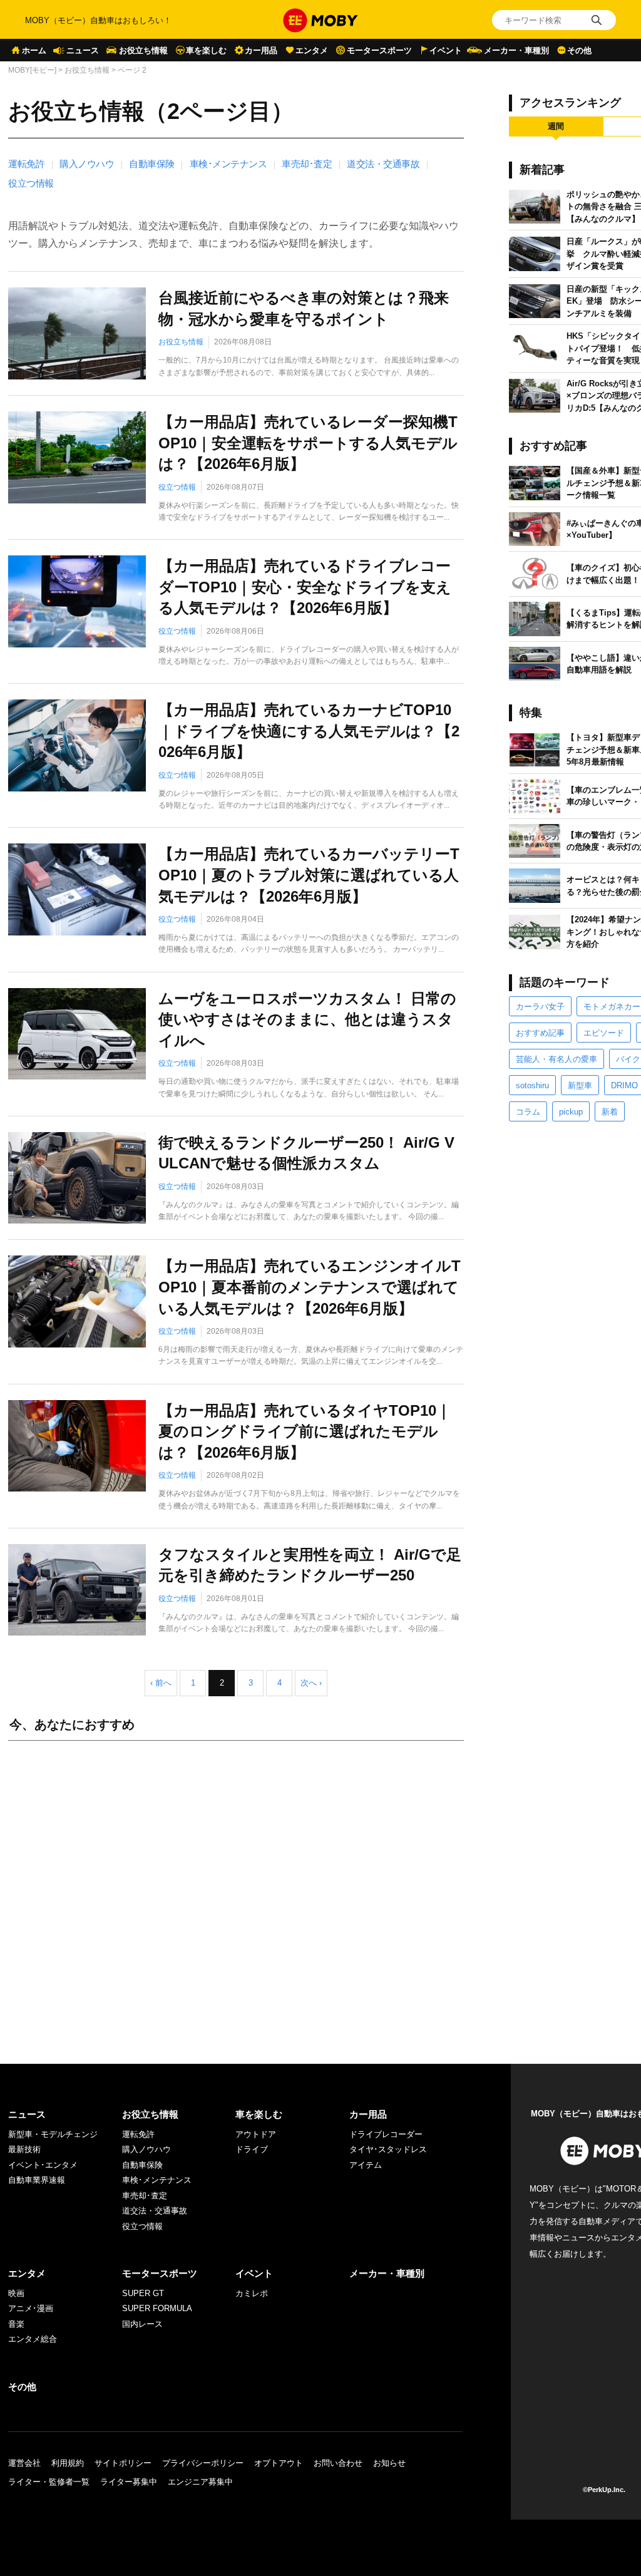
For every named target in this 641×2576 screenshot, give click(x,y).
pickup (571, 1112)
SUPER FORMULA (157, 2308)
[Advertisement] (236, 1890)
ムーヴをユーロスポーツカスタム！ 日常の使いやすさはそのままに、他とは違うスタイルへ (307, 1019)
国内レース (142, 2324)
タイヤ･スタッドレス (388, 2149)
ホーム (34, 50)
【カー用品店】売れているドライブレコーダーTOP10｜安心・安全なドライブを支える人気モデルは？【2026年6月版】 (305, 587)
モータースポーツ (379, 50)
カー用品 (261, 50)
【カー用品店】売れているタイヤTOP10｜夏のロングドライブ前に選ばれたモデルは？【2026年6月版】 (305, 1431)
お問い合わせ (338, 2463)
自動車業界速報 (37, 2180)
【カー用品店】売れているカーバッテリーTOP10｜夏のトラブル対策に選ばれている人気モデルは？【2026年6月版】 (309, 875)
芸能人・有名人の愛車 (556, 1059)
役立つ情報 (31, 183)
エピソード (604, 1033)
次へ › (311, 1683)
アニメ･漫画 (31, 2308)
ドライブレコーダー (386, 2134)
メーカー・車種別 (516, 50)
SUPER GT (143, 2293)
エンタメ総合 (33, 2339)
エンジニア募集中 (200, 2482)
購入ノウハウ (87, 164)
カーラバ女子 (540, 1007)
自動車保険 (152, 164)
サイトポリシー (123, 2463)
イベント (446, 50)
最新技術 (24, 2149)
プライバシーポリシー (203, 2463)
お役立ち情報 (143, 50)
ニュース (83, 50)
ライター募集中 (129, 2482)
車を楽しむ (206, 50)
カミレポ (252, 2293)
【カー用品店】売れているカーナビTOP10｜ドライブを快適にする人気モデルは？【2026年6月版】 (309, 731)
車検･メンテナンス (228, 164)
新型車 (580, 1085)
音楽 (16, 2324)
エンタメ (312, 50)
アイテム (366, 2165)
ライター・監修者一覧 (49, 2482)
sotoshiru (532, 1085)
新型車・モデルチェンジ (53, 2134)
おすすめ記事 (540, 1033)
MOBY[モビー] (32, 70)
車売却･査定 (307, 164)
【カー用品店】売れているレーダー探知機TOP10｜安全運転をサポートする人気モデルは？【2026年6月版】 (308, 443)
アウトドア (256, 2134)
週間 (556, 126)
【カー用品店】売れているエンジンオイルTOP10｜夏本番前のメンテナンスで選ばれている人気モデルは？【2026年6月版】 (310, 1287)
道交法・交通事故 (383, 164)
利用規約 (68, 2463)
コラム (528, 1112)
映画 (16, 2293)
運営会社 (24, 2463)
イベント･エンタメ (43, 2165)
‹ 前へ (161, 1683)
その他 (579, 50)
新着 (610, 1112)
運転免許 (26, 164)
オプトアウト (279, 2463)
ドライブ (252, 2149)
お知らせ (389, 2463)
